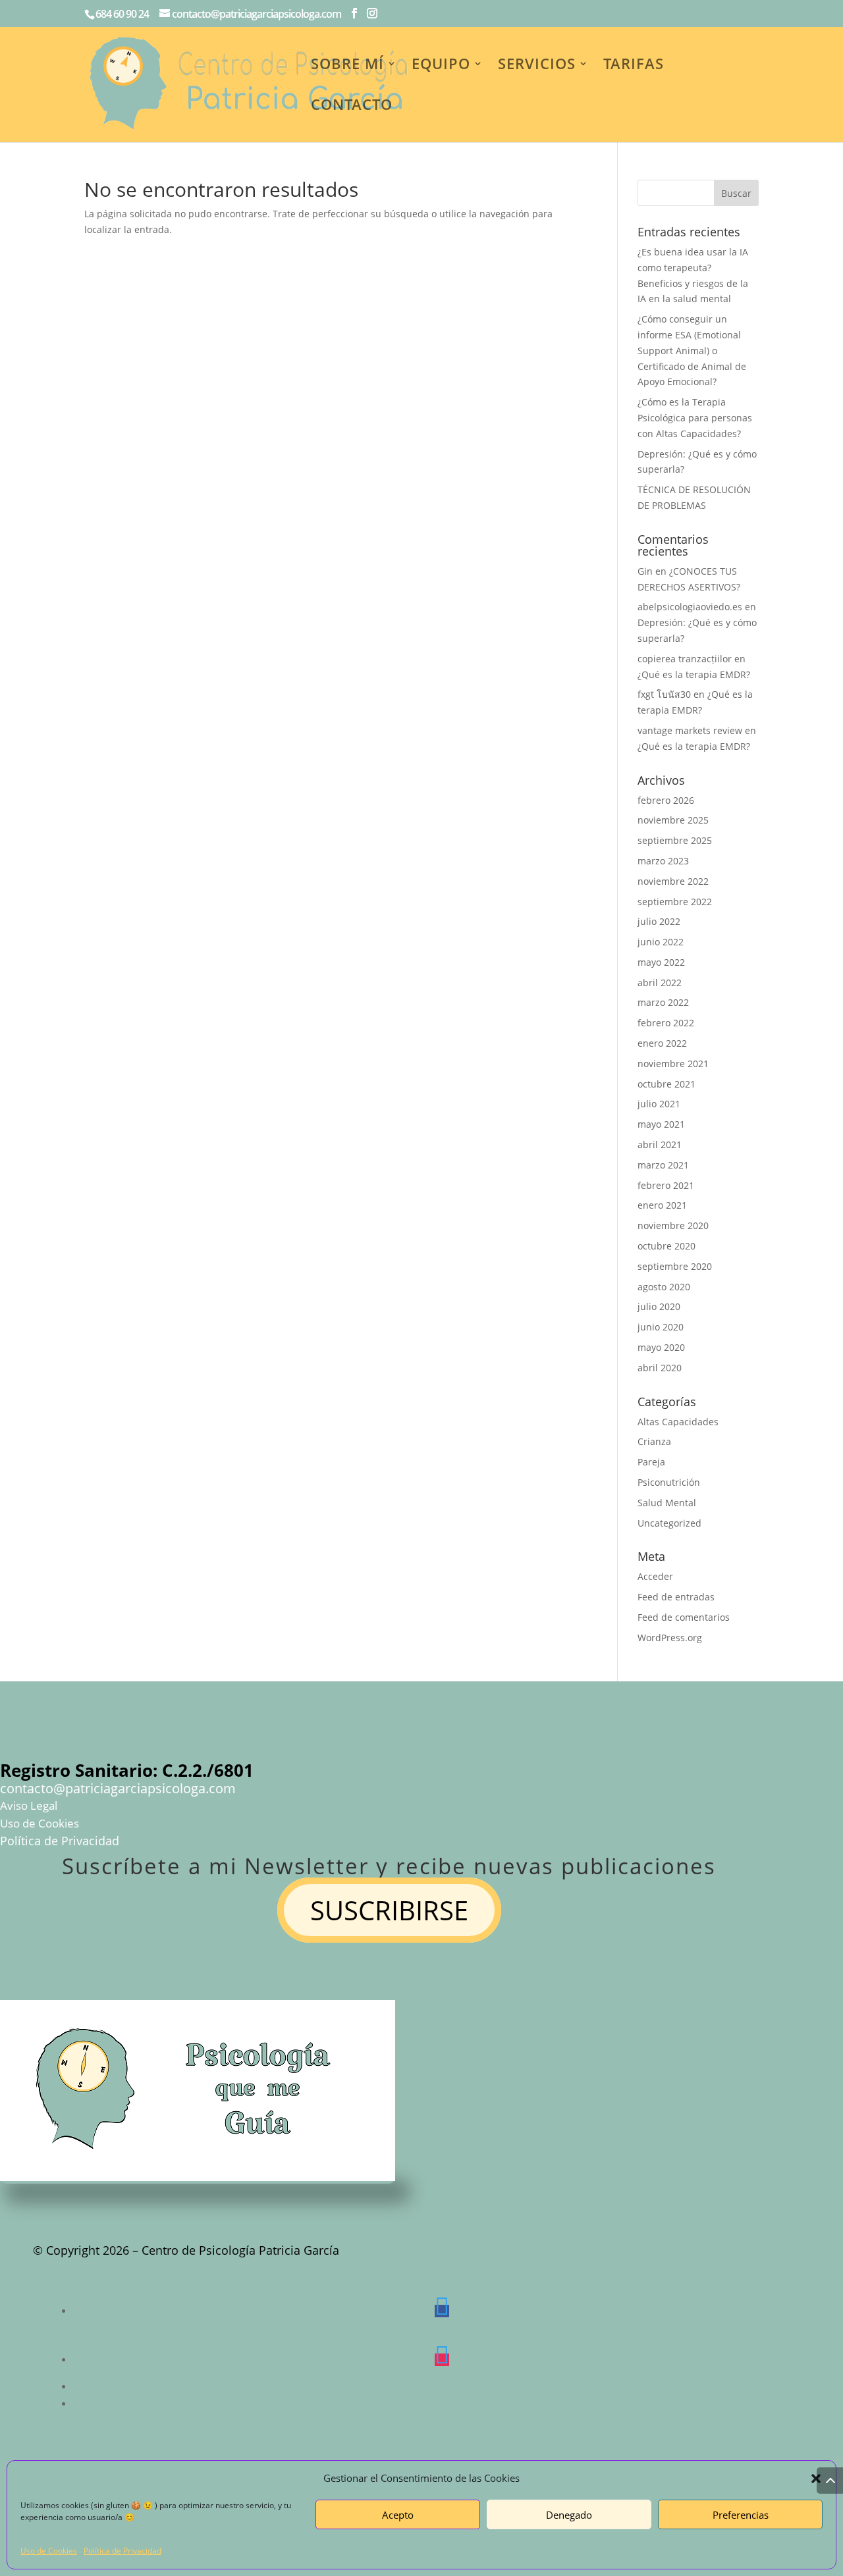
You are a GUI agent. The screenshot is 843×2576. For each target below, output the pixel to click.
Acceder (655, 1576)
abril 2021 (660, 1144)
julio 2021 (659, 1104)
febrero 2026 (666, 800)
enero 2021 (662, 1205)
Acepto (398, 2515)
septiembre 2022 (675, 902)
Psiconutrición (669, 1482)
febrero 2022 (666, 1023)
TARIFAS (634, 66)
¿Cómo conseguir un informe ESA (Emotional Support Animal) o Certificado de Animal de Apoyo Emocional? (692, 350)
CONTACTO (352, 107)
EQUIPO (441, 66)
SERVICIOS (537, 66)
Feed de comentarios (684, 1617)
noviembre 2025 (673, 820)
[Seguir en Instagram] (442, 2360)
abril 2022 (660, 983)
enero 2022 (662, 1043)
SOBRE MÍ (347, 66)
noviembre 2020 (673, 1225)
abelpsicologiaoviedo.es (690, 607)
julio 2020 (659, 1306)
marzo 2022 (663, 1002)
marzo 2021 (663, 1165)
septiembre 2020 (675, 1266)
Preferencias (741, 2515)
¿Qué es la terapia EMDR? (694, 674)
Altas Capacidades (678, 1422)
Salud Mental (667, 1503)
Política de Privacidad (122, 2551)
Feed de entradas (676, 1597)
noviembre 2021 (673, 1064)
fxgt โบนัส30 (664, 694)
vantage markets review (690, 730)
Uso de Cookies (49, 2551)
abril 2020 (660, 1368)
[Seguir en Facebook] (442, 2311)
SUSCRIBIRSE (389, 1910)
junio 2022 (661, 942)
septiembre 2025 (675, 840)
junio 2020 (661, 1327)
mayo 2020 (661, 1347)
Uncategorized (669, 1523)
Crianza (654, 1441)
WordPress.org (670, 1638)
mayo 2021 (661, 1124)
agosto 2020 (664, 1287)
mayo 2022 (661, 962)
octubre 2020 (666, 1246)
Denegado (569, 2515)
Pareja (651, 1462)
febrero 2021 (666, 1185)
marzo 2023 (663, 861)
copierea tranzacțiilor (685, 659)
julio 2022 (659, 921)
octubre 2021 (666, 1084)
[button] (816, 2479)
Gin (645, 571)
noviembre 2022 (673, 881)
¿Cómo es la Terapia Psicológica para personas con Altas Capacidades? (695, 418)
